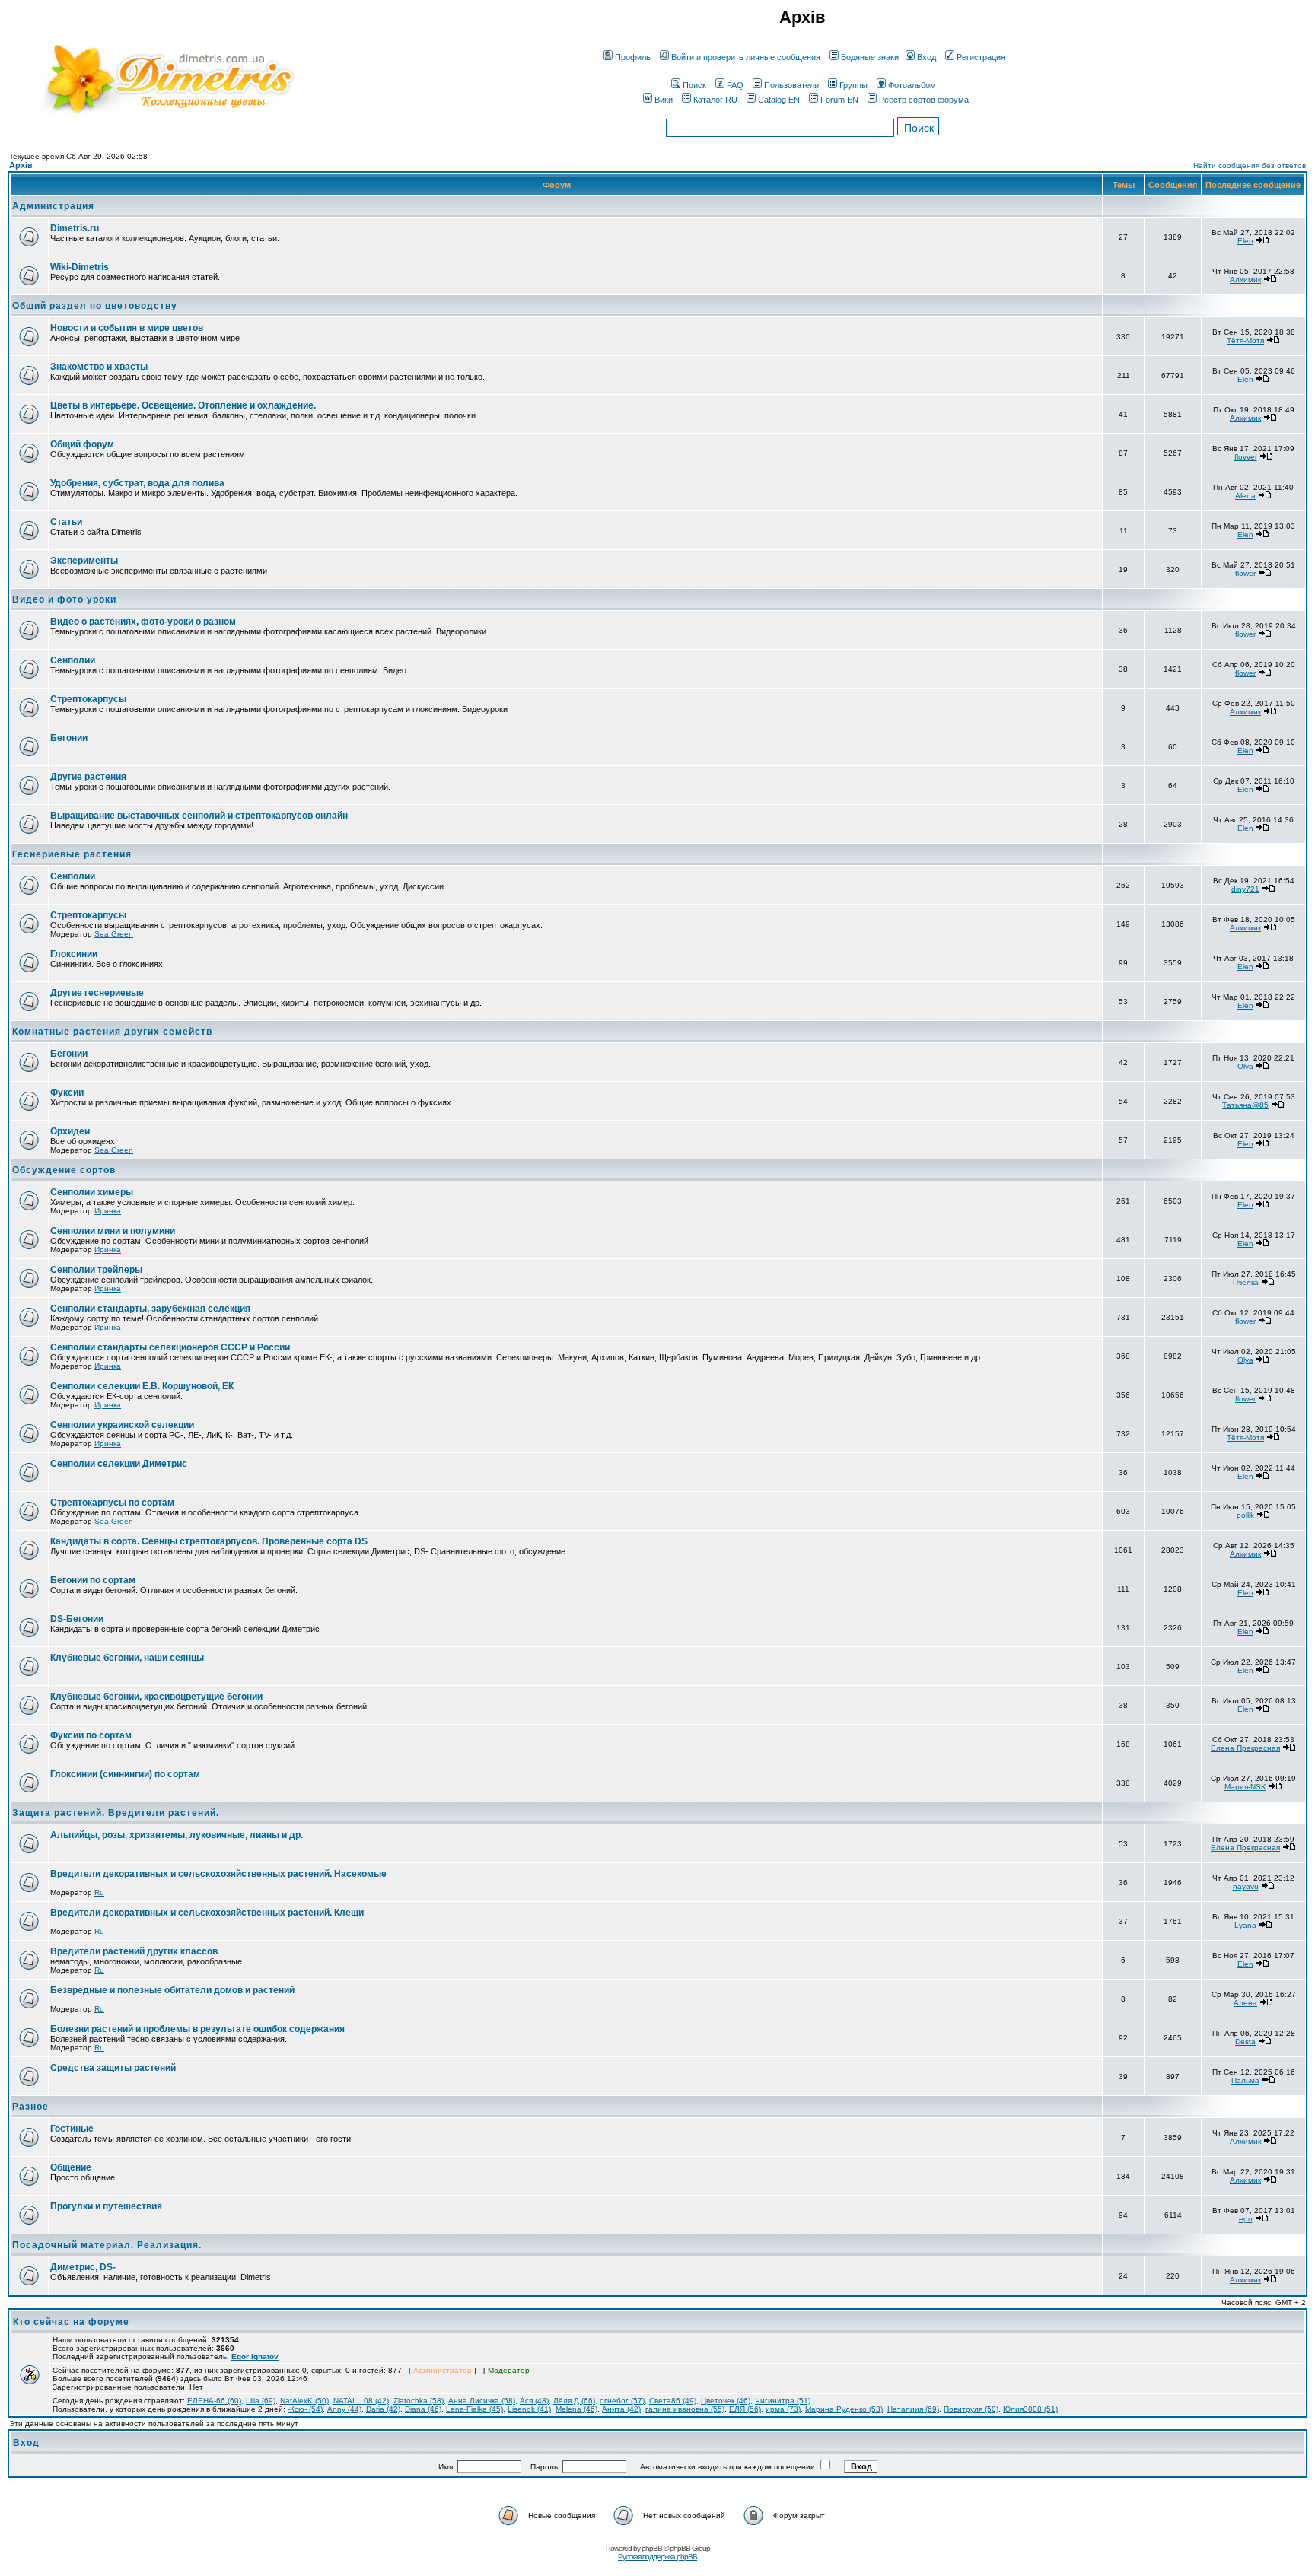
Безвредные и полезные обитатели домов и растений (172, 1990)
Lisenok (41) (529, 2409)
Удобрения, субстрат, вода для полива (137, 483)
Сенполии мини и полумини (113, 1231)
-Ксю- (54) (305, 2409)
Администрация (53, 206)
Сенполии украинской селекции (122, 1425)
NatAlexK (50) (304, 2401)
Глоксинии (74, 954)
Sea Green (114, 934)
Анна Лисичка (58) (482, 2401)
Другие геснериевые (97, 993)
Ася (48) (534, 2401)
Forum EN (839, 100)
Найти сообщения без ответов (1250, 165)
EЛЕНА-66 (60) (214, 2401)
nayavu (1246, 1886)
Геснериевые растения (72, 854)
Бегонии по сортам (93, 1580)
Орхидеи (70, 1131)
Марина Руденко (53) (844, 2409)
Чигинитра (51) (783, 2401)
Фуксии (67, 1092)
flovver (1246, 457)
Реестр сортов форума (924, 100)
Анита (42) (621, 2409)
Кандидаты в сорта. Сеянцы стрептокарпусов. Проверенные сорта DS (209, 1541)
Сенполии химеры (92, 1192)
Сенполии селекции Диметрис (119, 1464)
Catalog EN (779, 100)
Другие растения (88, 777)
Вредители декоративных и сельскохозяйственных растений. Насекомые (218, 1874)
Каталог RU (715, 100)
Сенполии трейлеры (96, 1270)
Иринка (108, 1211)
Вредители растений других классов (134, 1951)
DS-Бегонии (77, 1619)
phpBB (652, 2548)
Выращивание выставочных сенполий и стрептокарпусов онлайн (199, 816)
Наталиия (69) (913, 2409)
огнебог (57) (622, 2401)
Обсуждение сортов (64, 1170)
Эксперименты (84, 561)
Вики (664, 100)
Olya (1245, 1066)
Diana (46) (423, 2409)
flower (1245, 573)
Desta (1245, 2042)
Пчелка (1246, 1282)
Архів (21, 165)
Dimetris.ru (75, 228)
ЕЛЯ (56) (745, 2409)
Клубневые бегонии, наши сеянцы (127, 1658)
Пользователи (791, 85)
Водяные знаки (870, 57)
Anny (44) (344, 2409)
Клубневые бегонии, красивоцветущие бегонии (156, 1697)
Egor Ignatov (255, 2357)
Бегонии (69, 738)
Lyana (1245, 1925)
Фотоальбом (912, 85)
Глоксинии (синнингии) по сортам (125, 1774)
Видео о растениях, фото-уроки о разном (143, 622)
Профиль (633, 57)
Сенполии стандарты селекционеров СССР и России (170, 1347)
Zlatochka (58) (419, 2401)
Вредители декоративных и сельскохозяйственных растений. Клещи (207, 1913)
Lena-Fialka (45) (474, 2409)
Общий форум (82, 444)
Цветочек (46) (726, 2401)
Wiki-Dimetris (80, 267)
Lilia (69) (261, 2401)
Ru (99, 1892)
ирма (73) (783, 2409)
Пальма (1245, 2080)
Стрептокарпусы (88, 699)
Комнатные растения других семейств (112, 1032)
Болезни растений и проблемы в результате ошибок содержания (197, 2029)
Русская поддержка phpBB (657, 2557)
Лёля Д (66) (574, 2401)
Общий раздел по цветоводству (95, 306)
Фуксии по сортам (91, 1735)
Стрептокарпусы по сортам (112, 1503)
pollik (1245, 1515)
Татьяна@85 (1245, 1105)
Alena (1245, 496)
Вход (927, 57)
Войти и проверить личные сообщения (746, 57)
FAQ (735, 85)
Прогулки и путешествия (106, 2206)
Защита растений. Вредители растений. (116, 1813)
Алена (1245, 2003)
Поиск (694, 85)
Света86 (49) (673, 2401)
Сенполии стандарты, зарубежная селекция (150, 1309)
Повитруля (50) (971, 2409)
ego (1246, 2219)
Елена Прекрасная (1245, 1748)
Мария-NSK (1245, 1787)
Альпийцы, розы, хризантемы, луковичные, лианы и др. (177, 1835)
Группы (853, 85)
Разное (30, 2107)
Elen (1245, 241)
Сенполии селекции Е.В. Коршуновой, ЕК (142, 1386)
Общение (71, 2167)
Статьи (66, 522)
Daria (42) (383, 2409)
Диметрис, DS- (83, 2267)
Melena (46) (576, 2409)
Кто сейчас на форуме (71, 2322)
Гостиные (72, 2129)
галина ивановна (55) (685, 2409)
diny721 (1245, 889)
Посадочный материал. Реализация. (107, 2245)
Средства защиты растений (113, 2068)
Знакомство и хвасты (99, 367)
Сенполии (73, 660)
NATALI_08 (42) (361, 2401)
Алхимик (1245, 280)
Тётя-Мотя (1245, 340)
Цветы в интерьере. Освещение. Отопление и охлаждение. (183, 405)
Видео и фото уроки (64, 599)
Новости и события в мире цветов (127, 328)
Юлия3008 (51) (1030, 2409)
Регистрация (981, 57)
